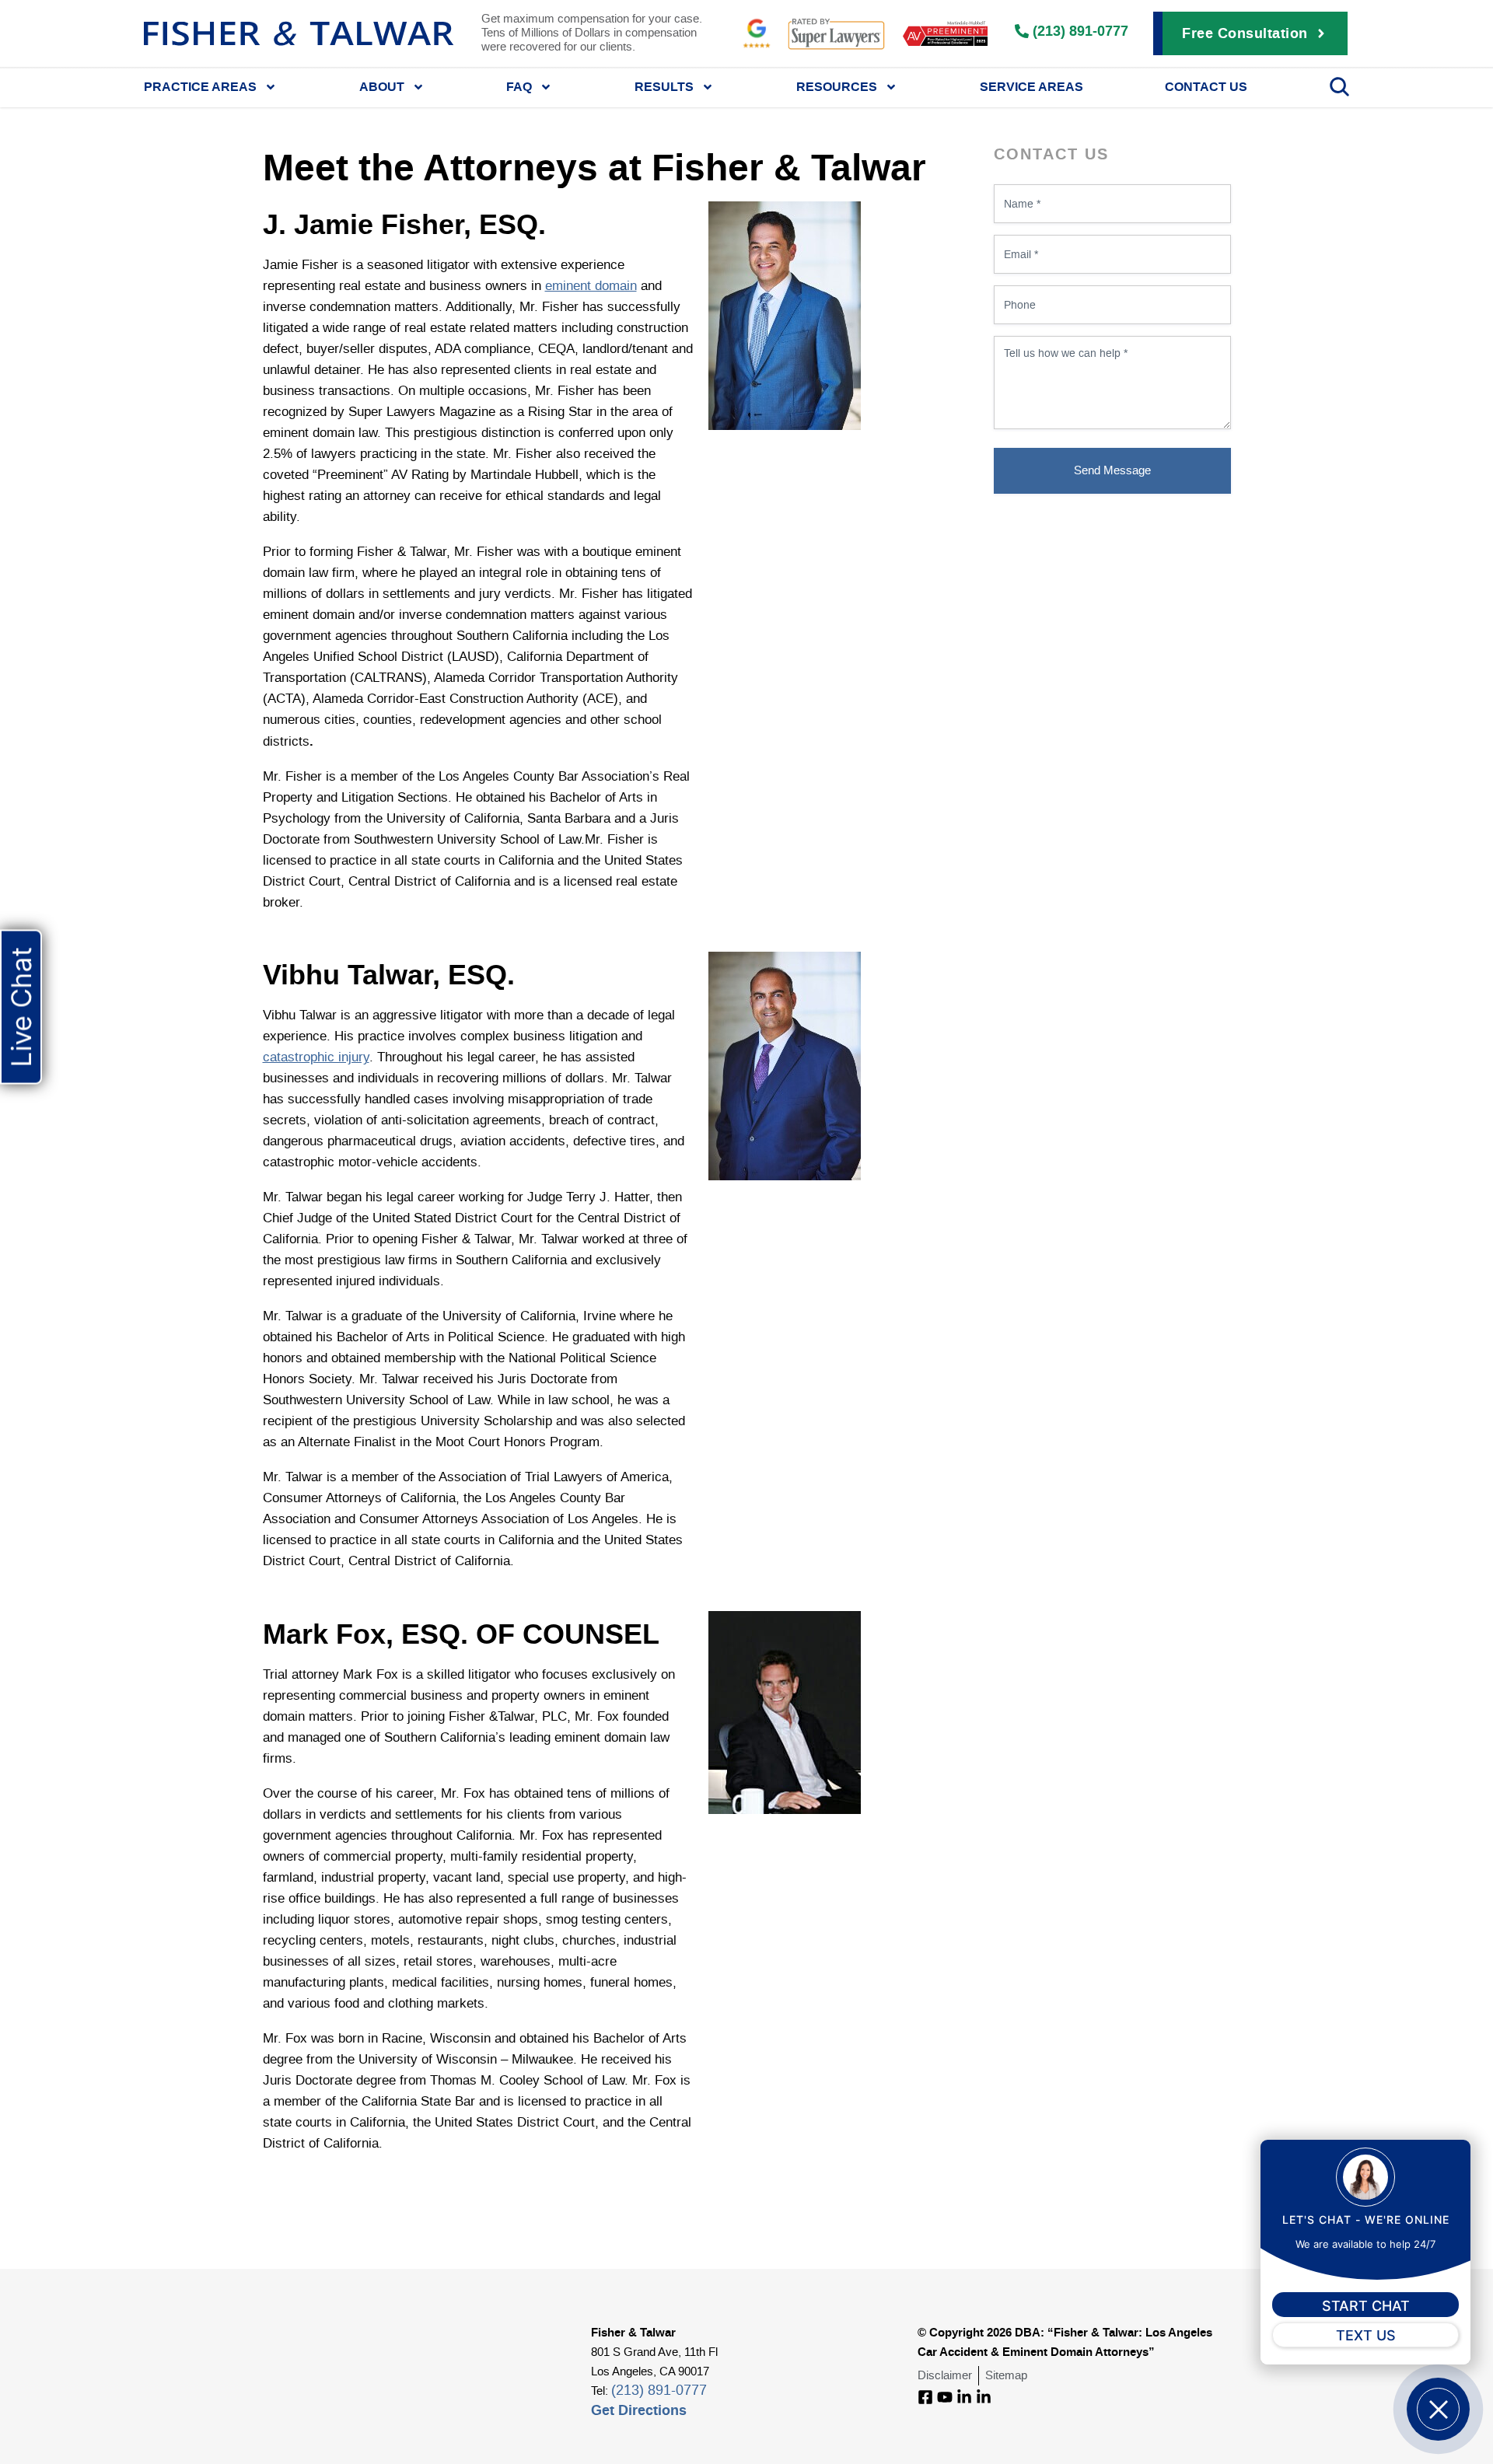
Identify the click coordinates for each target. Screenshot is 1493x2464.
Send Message (1112, 471)
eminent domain (591, 286)
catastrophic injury (316, 1057)
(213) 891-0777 (659, 2391)
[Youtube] (945, 2397)
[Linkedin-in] (964, 2397)
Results (664, 86)
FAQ (519, 86)
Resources (837, 86)
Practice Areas (200, 86)
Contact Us (1206, 86)
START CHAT (1366, 2306)
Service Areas (1031, 86)
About (382, 86)
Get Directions (639, 2410)
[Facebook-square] (925, 2397)
